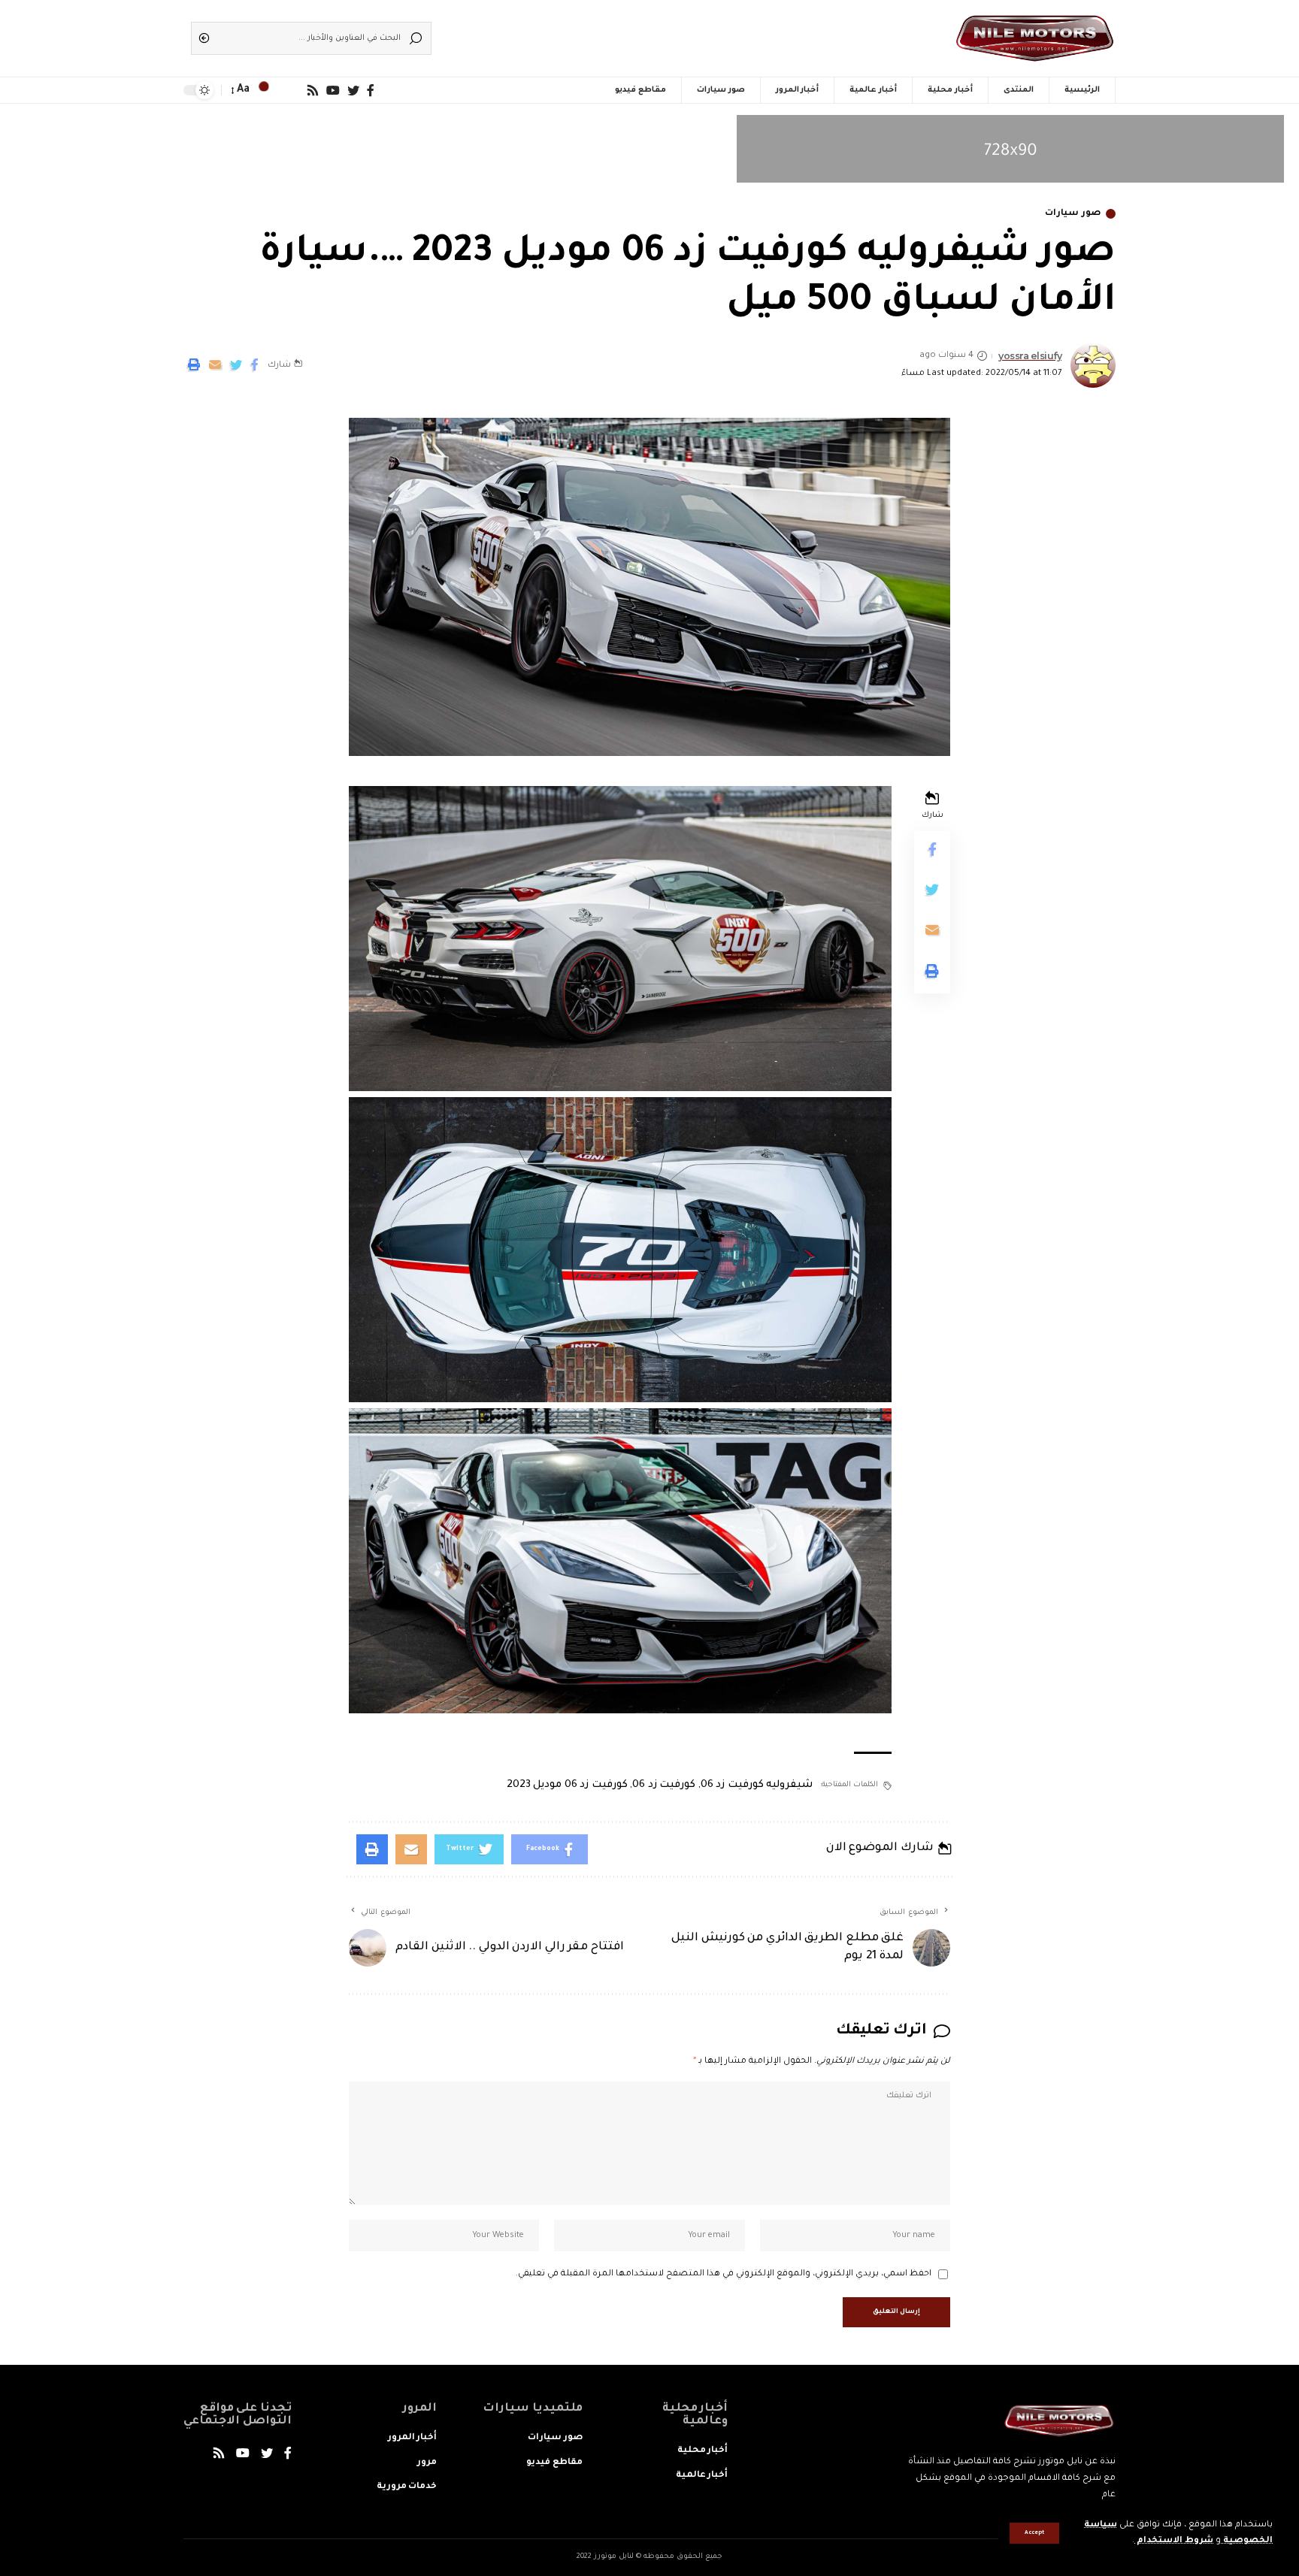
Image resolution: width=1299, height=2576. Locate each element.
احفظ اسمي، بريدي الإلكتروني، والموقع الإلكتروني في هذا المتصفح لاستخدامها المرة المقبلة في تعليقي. (724, 2274)
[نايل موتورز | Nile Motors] (1035, 38)
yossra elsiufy (1030, 356)
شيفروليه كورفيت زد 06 (757, 1785)
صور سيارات (1073, 214)
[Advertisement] (672, 34)
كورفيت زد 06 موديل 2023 (567, 1785)
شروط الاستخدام (1174, 2541)
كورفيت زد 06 (664, 1785)
